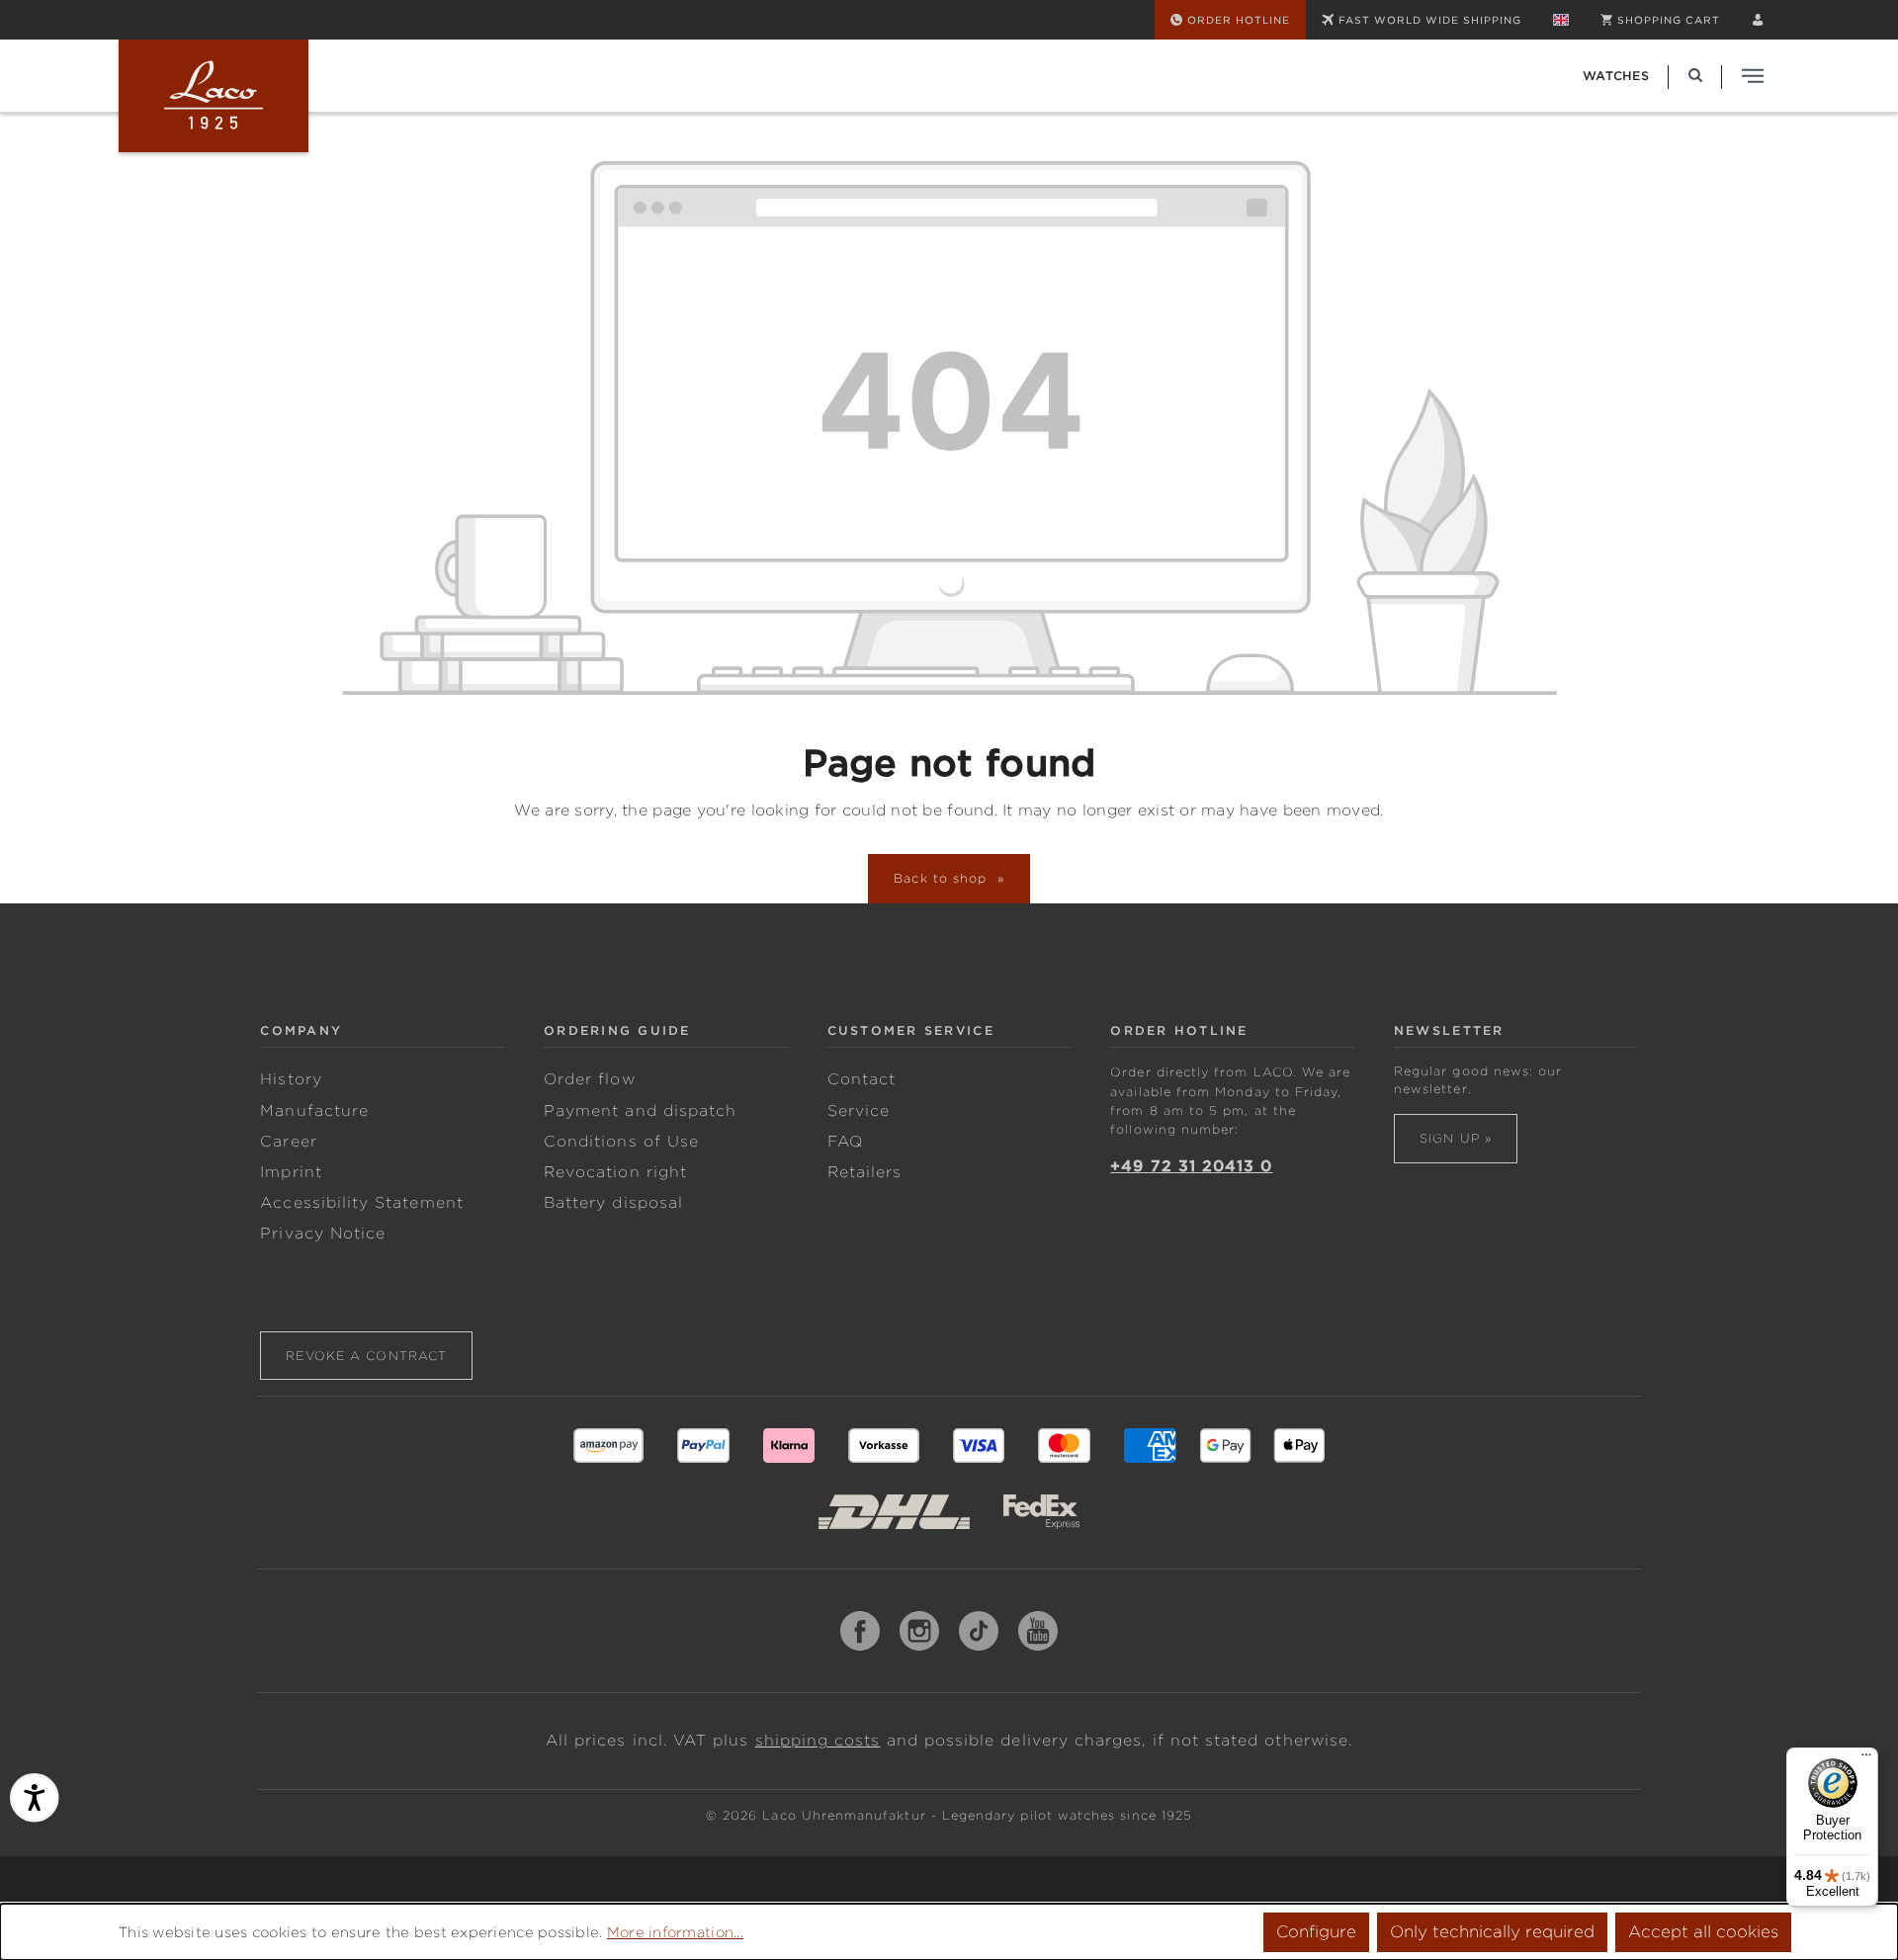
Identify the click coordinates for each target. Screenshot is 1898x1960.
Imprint (291, 1172)
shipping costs (818, 1741)
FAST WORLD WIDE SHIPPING (1430, 20)
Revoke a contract (366, 1356)
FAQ (845, 1142)
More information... (675, 1932)
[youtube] (1038, 1631)
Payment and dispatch (640, 1111)
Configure (1316, 1932)
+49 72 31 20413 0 (1191, 1166)
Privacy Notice (323, 1234)
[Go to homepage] (214, 96)
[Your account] (1758, 20)
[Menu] (1866, 1759)
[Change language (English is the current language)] (1561, 20)
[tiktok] (979, 1631)
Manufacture (314, 1111)
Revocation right (615, 1172)
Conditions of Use (621, 1142)
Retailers (865, 1172)
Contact (862, 1079)
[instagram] (919, 1631)
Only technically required (1492, 1932)
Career (288, 1142)
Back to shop (943, 878)
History (291, 1079)
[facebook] (860, 1631)
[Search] (1695, 76)
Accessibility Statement (361, 1203)
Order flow (590, 1079)
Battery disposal (613, 1203)
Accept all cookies (1703, 1932)
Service (859, 1111)
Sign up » (1456, 1138)
